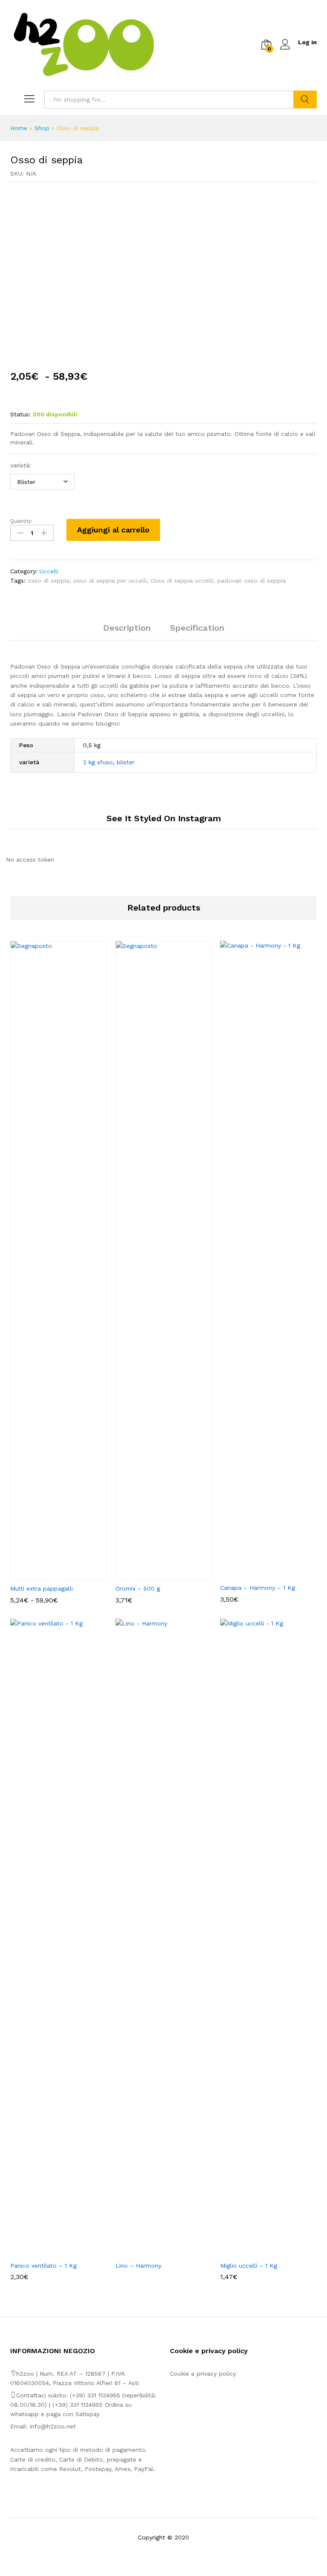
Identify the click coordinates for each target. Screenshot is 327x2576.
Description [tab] (127, 628)
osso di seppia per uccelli (110, 581)
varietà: (21, 465)
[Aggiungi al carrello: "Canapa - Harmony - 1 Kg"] (259, 1574)
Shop (42, 128)
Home (19, 128)
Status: (20, 414)
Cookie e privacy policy (203, 2374)
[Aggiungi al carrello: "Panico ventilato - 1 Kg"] (49, 2252)
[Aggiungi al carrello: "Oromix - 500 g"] (154, 1574)
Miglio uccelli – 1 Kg (249, 2266)
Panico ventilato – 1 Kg (43, 2266)
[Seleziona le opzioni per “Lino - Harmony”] (154, 2252)
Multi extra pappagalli (42, 1588)
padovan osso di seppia (251, 581)
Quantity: (21, 521)
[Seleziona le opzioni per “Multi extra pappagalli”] (49, 1574)
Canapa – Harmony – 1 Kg (258, 1588)
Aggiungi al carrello (113, 530)
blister (126, 762)
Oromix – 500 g (138, 1588)
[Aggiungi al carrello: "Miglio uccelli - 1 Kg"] (259, 2252)
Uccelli (49, 571)
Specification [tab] (197, 628)
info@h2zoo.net (53, 2426)
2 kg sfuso (98, 762)
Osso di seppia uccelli (182, 581)
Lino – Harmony (138, 2266)
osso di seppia (49, 581)
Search (305, 100)
